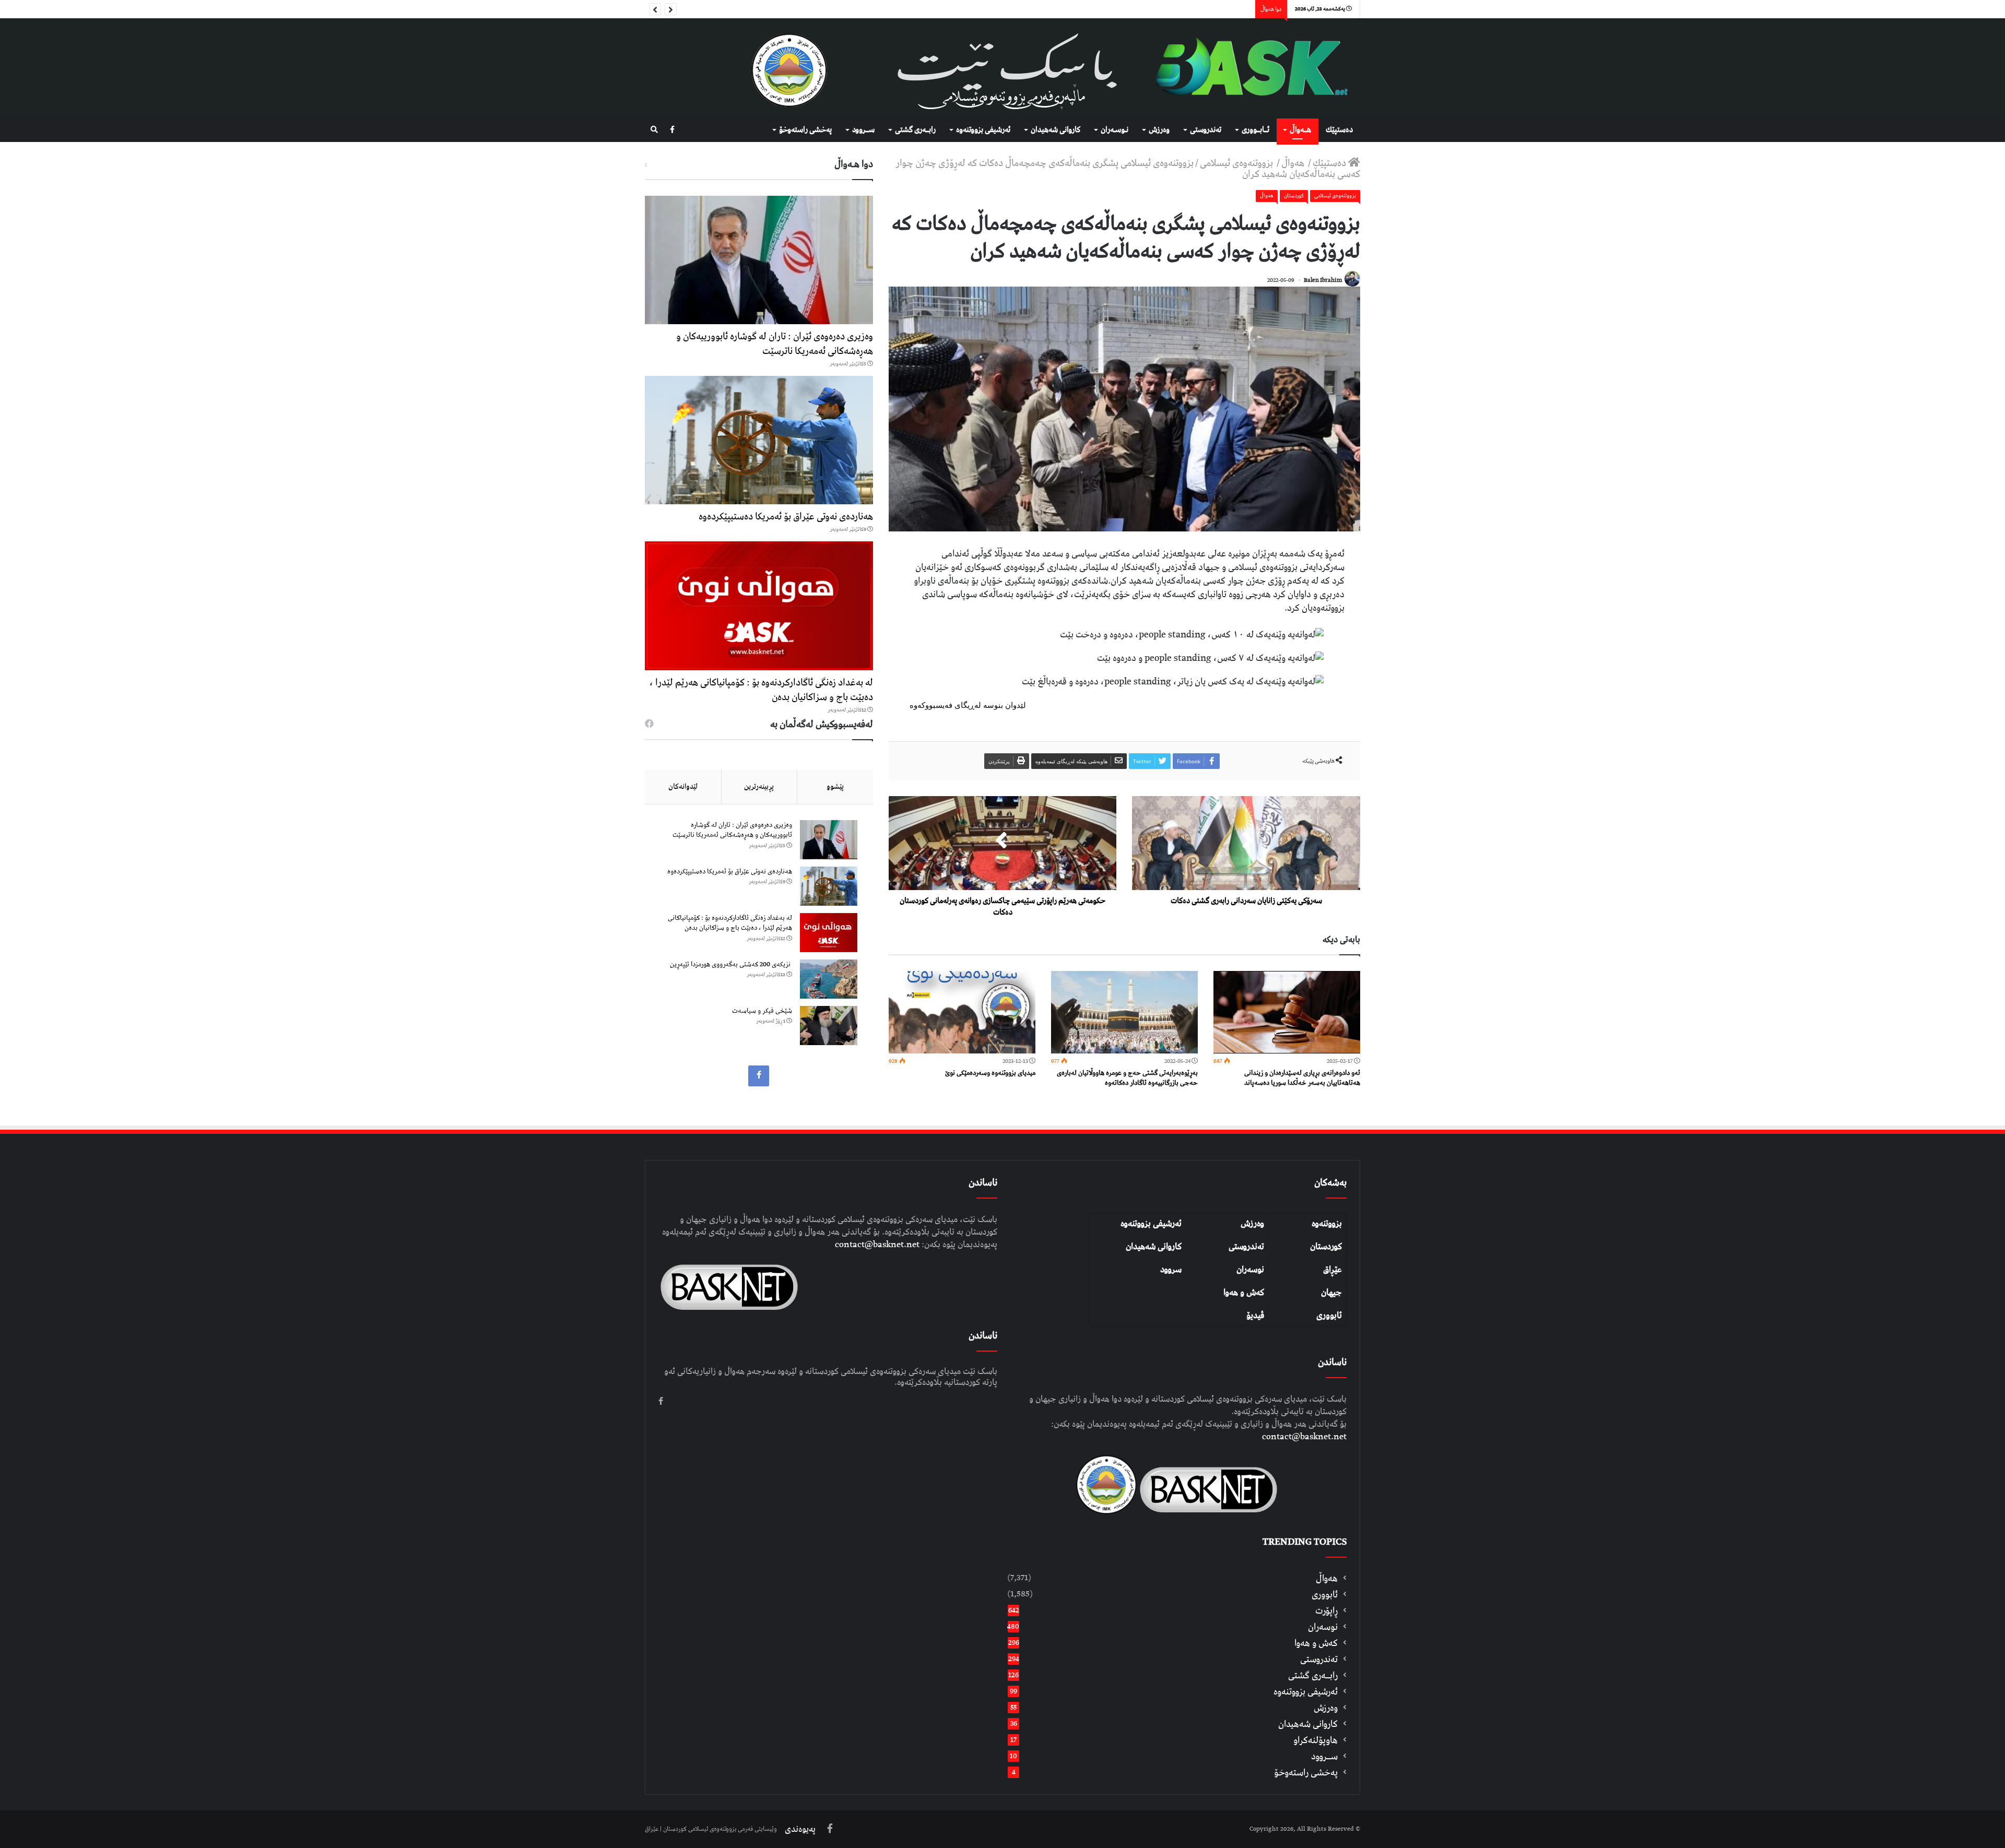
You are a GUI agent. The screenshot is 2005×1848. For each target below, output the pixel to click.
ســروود (863, 130)
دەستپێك (1339, 130)
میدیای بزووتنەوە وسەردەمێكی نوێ (990, 1073)
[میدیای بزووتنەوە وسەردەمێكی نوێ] (962, 1012)
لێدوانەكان (683, 787)
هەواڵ (1294, 163)
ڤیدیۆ (1255, 1316)
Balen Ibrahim (1323, 280)
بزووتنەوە (1327, 1224)
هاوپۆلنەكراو (1316, 1740)
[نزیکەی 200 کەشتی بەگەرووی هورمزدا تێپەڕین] (829, 979)
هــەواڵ (1300, 130)
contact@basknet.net (1304, 1437)
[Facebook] (672, 130)
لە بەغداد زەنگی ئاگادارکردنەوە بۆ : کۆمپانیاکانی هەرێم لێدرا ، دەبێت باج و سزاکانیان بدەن (761, 690)
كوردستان (1294, 196)
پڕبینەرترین (759, 787)
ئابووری (1329, 1316)
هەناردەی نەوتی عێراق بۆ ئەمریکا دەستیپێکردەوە (786, 517)
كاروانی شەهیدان (1055, 130)
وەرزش (1159, 130)
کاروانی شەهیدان (1154, 1247)
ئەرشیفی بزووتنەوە (1151, 1224)
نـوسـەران (1114, 130)
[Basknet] (1246, 68)
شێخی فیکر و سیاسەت (762, 1011)
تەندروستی (1206, 130)
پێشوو (835, 787)
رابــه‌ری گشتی (915, 130)
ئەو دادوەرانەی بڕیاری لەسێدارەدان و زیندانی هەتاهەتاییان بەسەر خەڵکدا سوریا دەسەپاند (1302, 1078)
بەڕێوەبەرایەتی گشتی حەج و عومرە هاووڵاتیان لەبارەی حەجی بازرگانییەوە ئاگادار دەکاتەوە (1127, 1078)
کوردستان (1326, 1247)
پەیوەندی (800, 1829)
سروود (1171, 1270)
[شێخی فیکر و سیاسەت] (829, 1026)
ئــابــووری (1255, 130)
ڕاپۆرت (1326, 1611)
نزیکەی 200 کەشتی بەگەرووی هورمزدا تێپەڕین (731, 964)
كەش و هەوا (1316, 1643)
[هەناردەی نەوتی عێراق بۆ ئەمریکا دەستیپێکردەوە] (759, 440)
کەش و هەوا (1244, 1293)
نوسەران (1250, 1270)
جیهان (1331, 1293)
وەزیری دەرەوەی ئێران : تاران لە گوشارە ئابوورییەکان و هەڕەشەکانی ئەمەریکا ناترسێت (775, 344)
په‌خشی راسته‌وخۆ (805, 130)
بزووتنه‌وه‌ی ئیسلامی (1237, 163)
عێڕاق (1332, 1270)
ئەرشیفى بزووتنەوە (983, 130)
